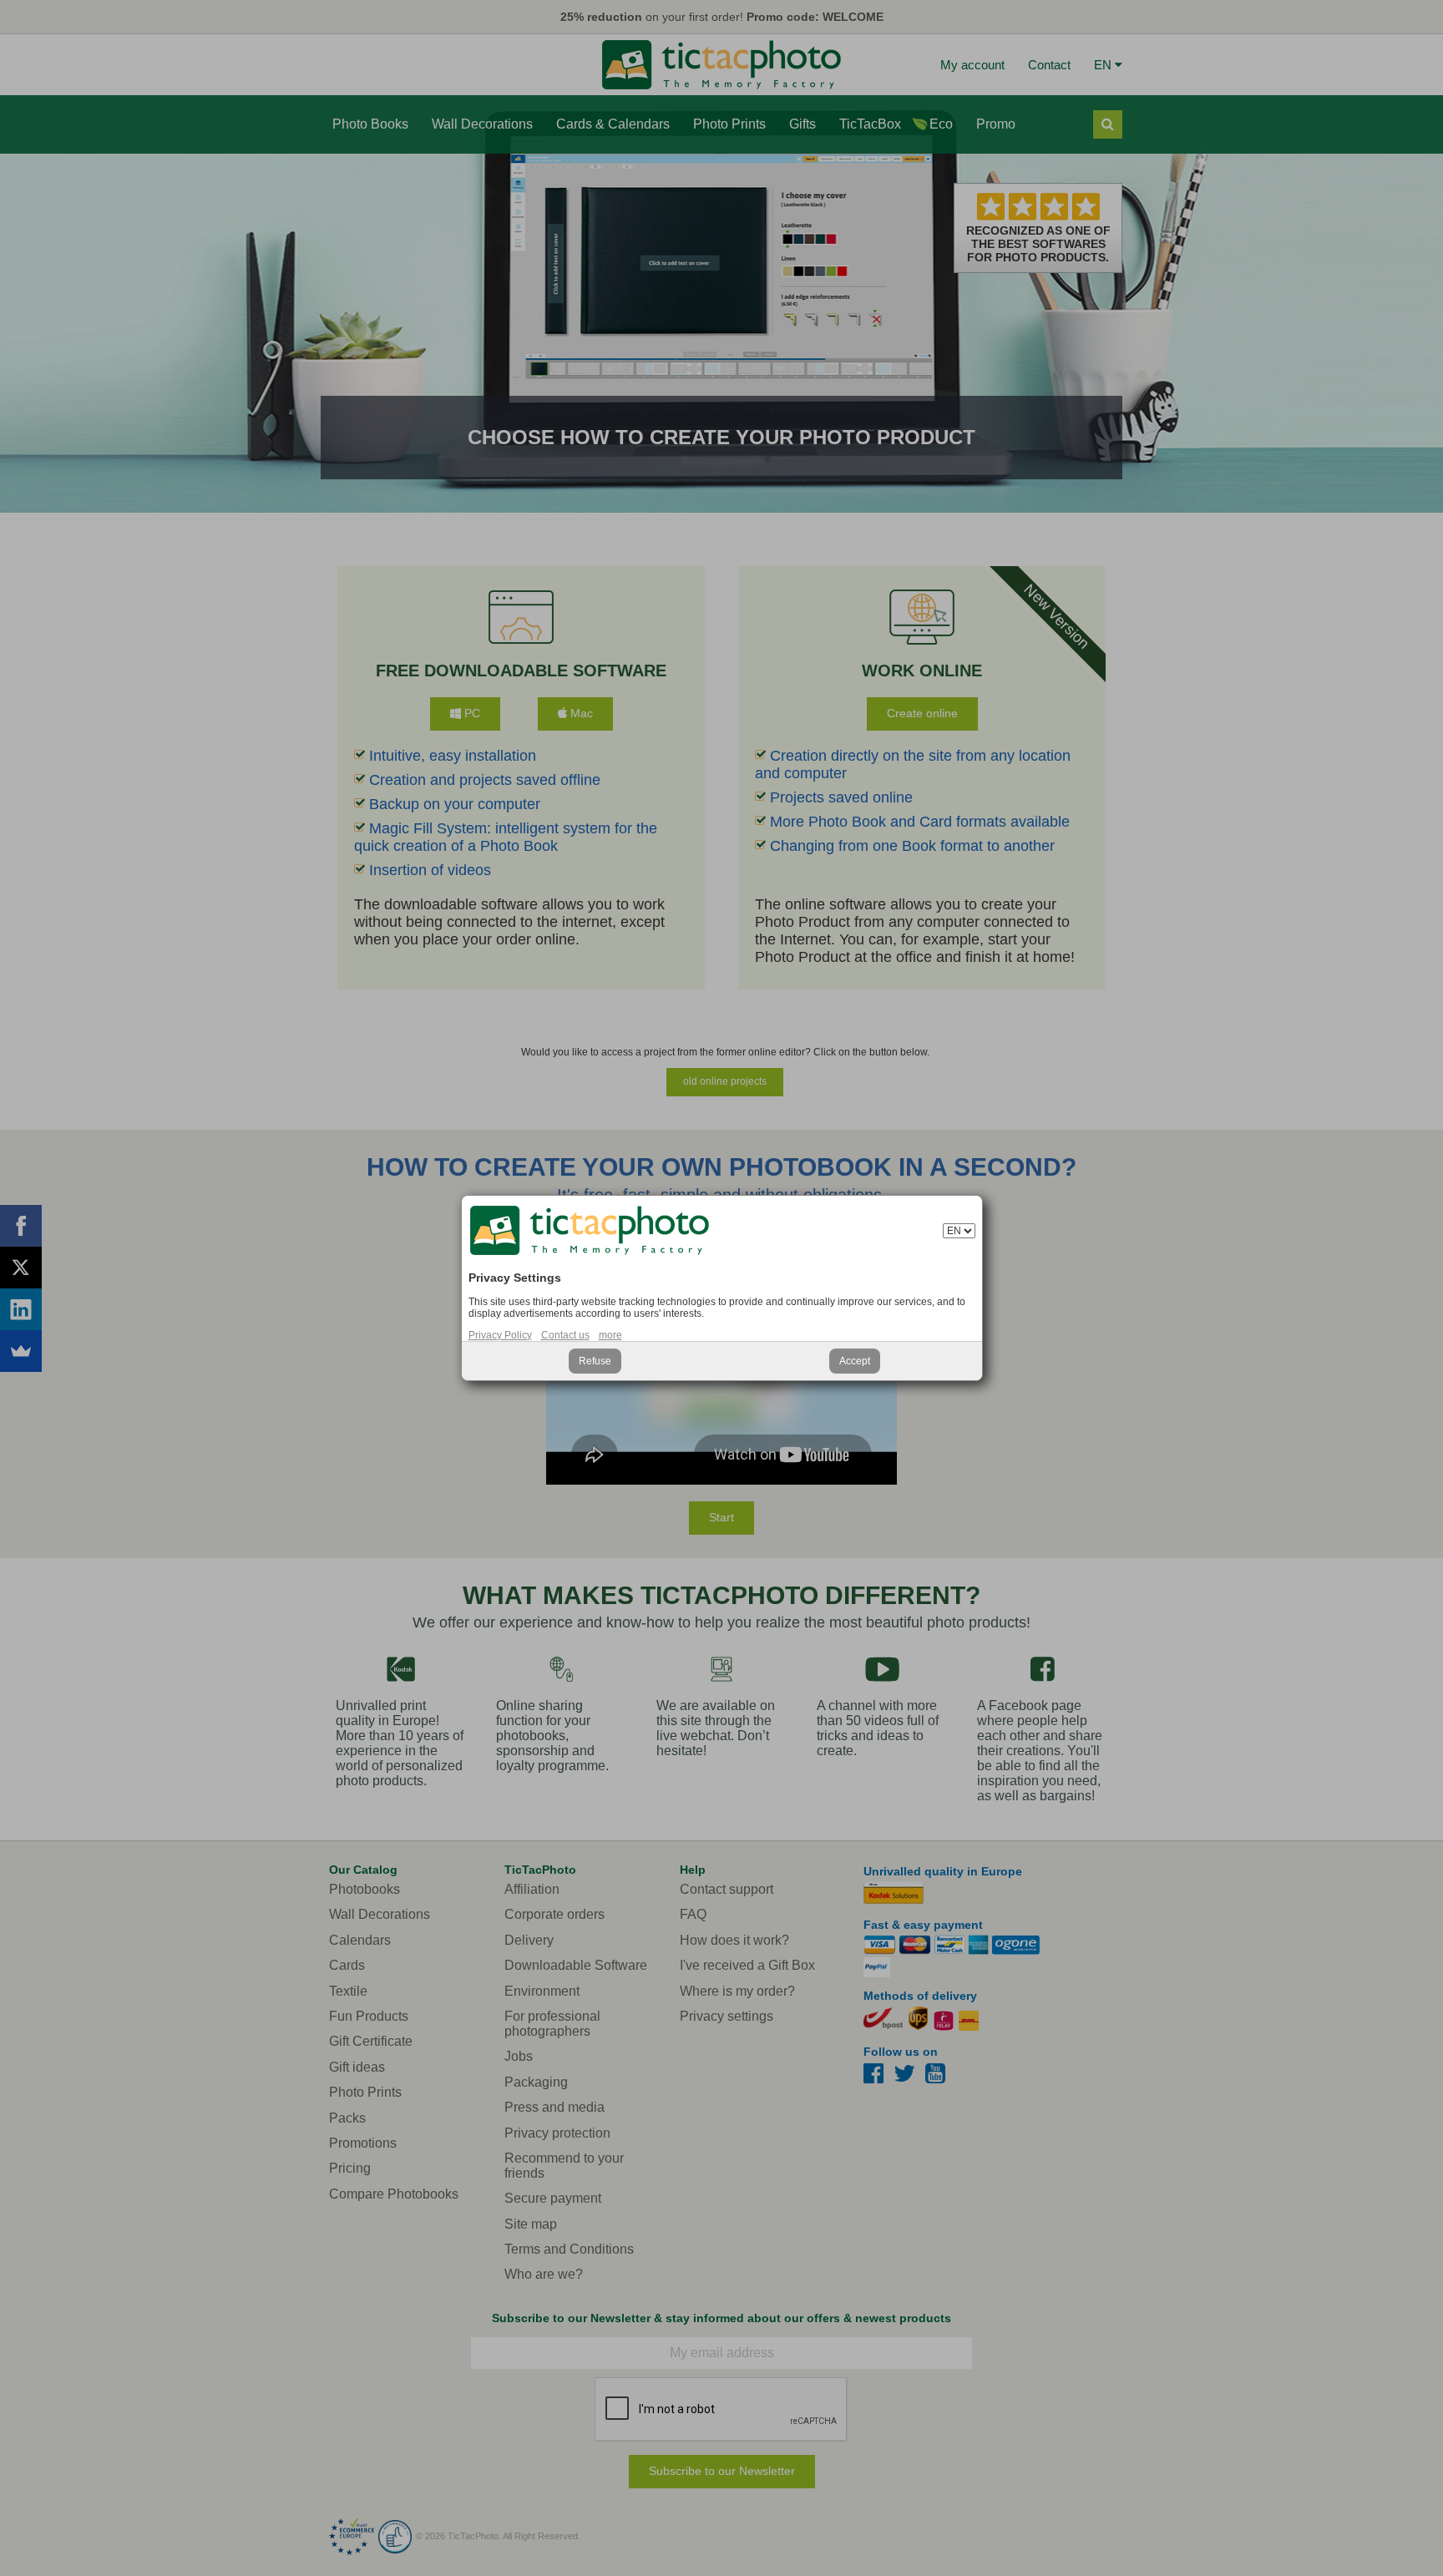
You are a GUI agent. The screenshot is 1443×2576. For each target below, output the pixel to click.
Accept (855, 1361)
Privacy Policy (500, 1335)
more (610, 1335)
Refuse (595, 1361)
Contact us (565, 1335)
